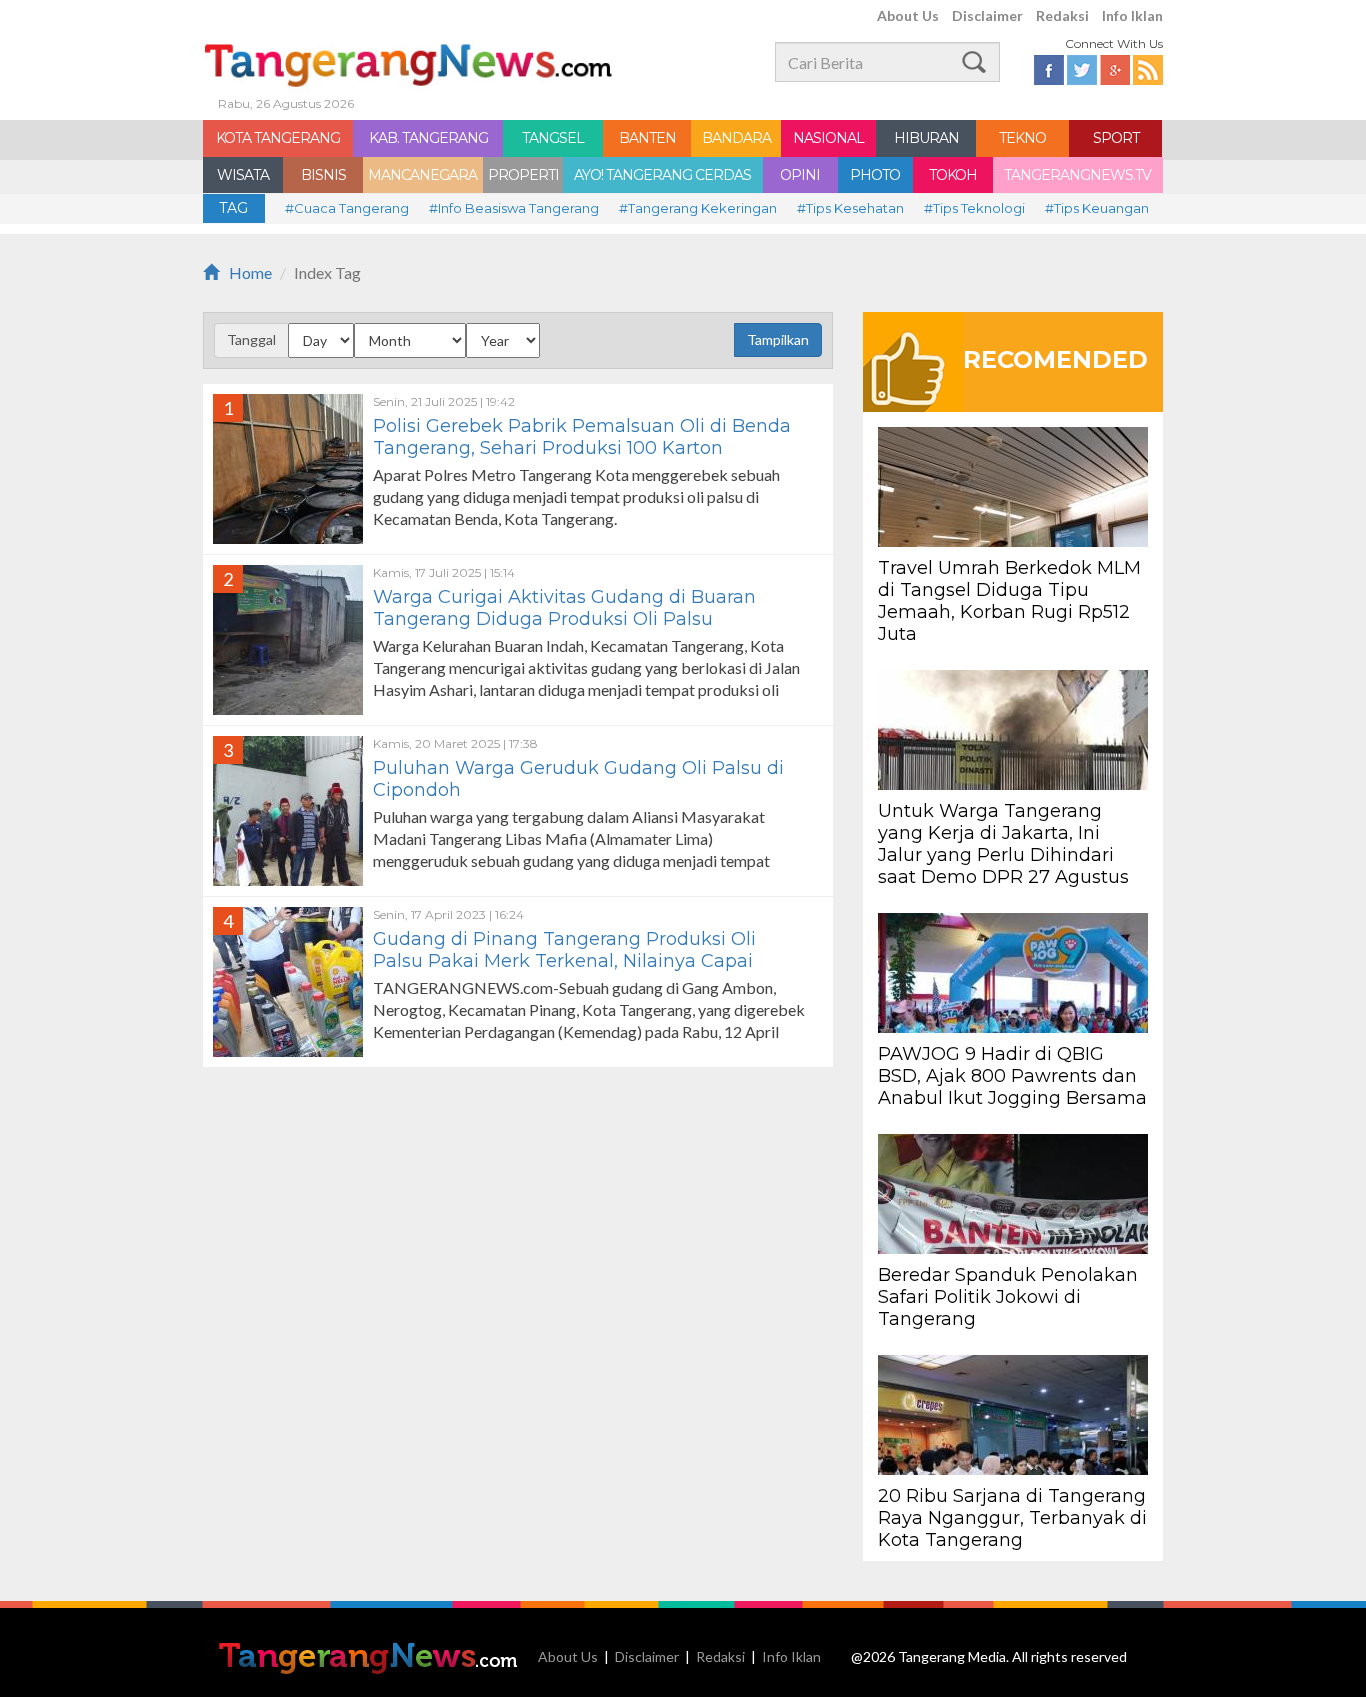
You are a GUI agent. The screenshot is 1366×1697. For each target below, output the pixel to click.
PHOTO (875, 175)
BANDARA (736, 138)
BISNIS (323, 175)
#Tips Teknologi (974, 208)
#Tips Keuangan (1097, 208)
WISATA (243, 175)
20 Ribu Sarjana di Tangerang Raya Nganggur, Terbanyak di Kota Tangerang (1012, 1518)
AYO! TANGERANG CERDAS (662, 175)
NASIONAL (828, 138)
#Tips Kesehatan (850, 208)
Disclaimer (987, 15)
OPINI (800, 175)
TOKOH (953, 175)
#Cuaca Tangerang (347, 208)
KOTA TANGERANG (278, 138)
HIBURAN (926, 138)
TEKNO (1022, 138)
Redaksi (1062, 15)
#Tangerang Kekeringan (698, 208)
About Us (908, 15)
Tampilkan (778, 339)
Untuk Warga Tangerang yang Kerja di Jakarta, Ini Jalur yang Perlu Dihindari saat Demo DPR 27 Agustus (1006, 844)
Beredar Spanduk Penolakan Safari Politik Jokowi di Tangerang (1008, 1297)
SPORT (1116, 138)
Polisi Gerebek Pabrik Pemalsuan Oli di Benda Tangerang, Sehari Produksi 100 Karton (582, 437)
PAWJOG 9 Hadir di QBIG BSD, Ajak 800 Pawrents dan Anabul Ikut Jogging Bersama (1012, 1076)
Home (250, 272)
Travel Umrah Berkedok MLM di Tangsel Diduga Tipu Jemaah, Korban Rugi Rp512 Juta (1009, 601)
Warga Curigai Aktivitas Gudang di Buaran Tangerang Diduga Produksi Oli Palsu (564, 608)
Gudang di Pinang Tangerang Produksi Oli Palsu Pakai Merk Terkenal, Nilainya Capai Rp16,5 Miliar (564, 961)
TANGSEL (553, 138)
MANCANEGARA (422, 175)
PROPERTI (523, 175)
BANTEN (647, 138)
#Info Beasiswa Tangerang (514, 208)
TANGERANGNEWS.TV (1077, 175)
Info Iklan (1132, 15)
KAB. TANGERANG (428, 138)
